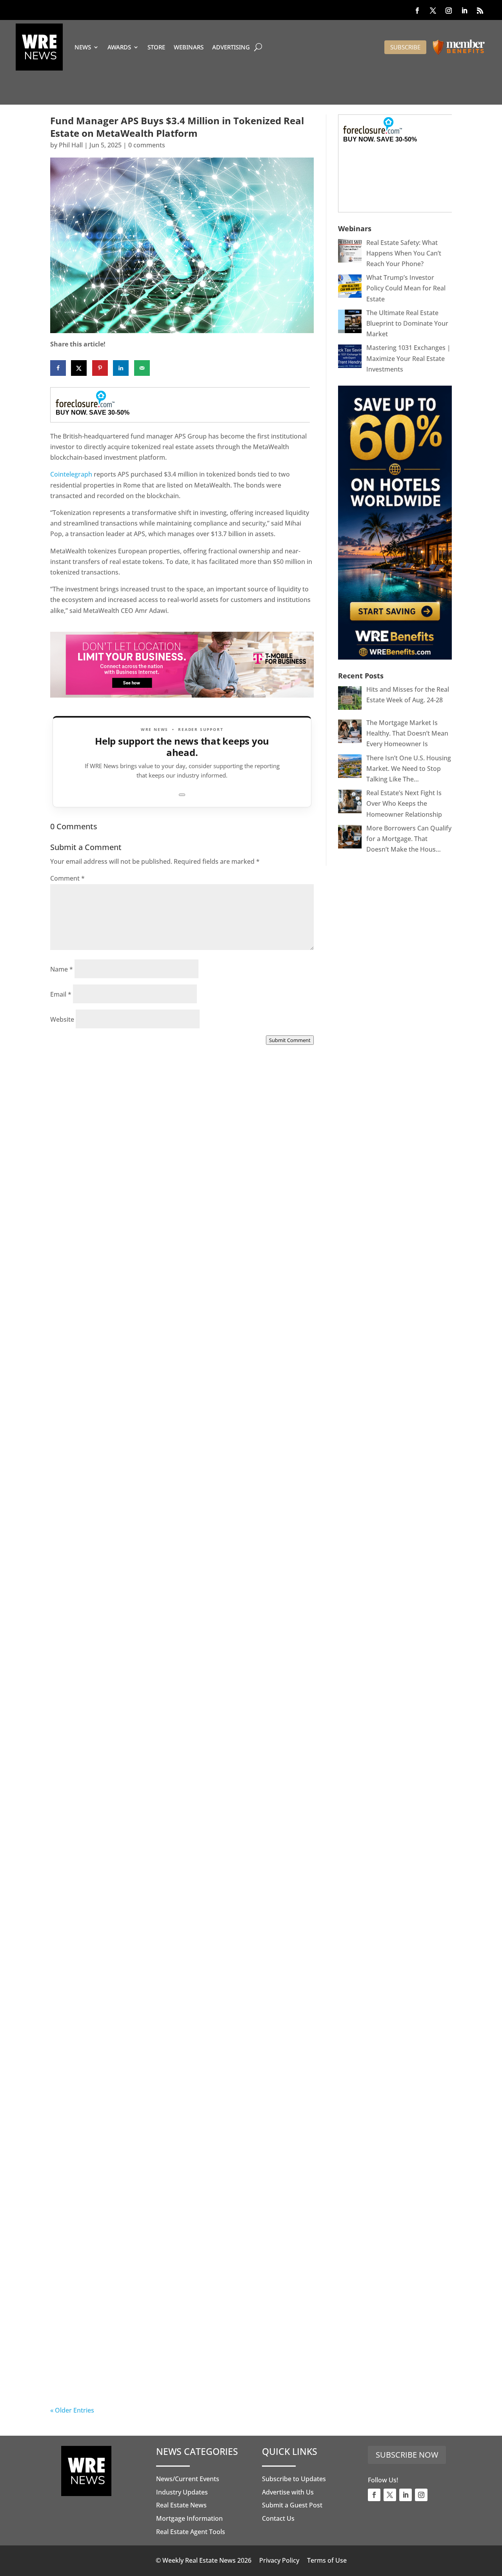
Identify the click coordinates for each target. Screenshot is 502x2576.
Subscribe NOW (407, 2455)
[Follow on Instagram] (449, 11)
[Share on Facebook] (58, 368)
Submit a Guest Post (292, 2505)
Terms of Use (327, 2560)
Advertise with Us (288, 2492)
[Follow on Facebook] (417, 11)
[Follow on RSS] (480, 11)
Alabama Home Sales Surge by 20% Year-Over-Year (167, 1253)
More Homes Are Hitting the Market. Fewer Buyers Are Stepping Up (176, 1468)
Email (61, 994)
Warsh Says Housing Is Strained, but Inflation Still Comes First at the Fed (180, 2150)
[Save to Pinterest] (100, 368)
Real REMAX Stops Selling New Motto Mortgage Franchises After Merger (160, 1929)
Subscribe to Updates (294, 2479)
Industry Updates (182, 2492)
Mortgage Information (189, 2518)
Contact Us (278, 2518)
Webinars (189, 47)
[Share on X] (79, 368)
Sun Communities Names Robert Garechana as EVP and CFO (177, 1708)
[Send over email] (142, 368)
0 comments (147, 145)
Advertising (231, 47)
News (83, 47)
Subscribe (405, 47)
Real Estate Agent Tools (191, 2532)
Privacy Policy (279, 2560)
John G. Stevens (90, 1477)
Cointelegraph (71, 474)
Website (62, 1019)
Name (62, 969)
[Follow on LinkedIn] (464, 11)
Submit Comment (290, 1040)
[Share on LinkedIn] (121, 368)
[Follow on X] (433, 11)
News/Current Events (188, 2479)
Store (156, 47)
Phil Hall (71, 145)
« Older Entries (72, 2410)
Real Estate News (181, 2505)
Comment (67, 878)
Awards (119, 47)
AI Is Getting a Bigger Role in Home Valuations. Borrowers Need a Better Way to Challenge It (158, 2372)
